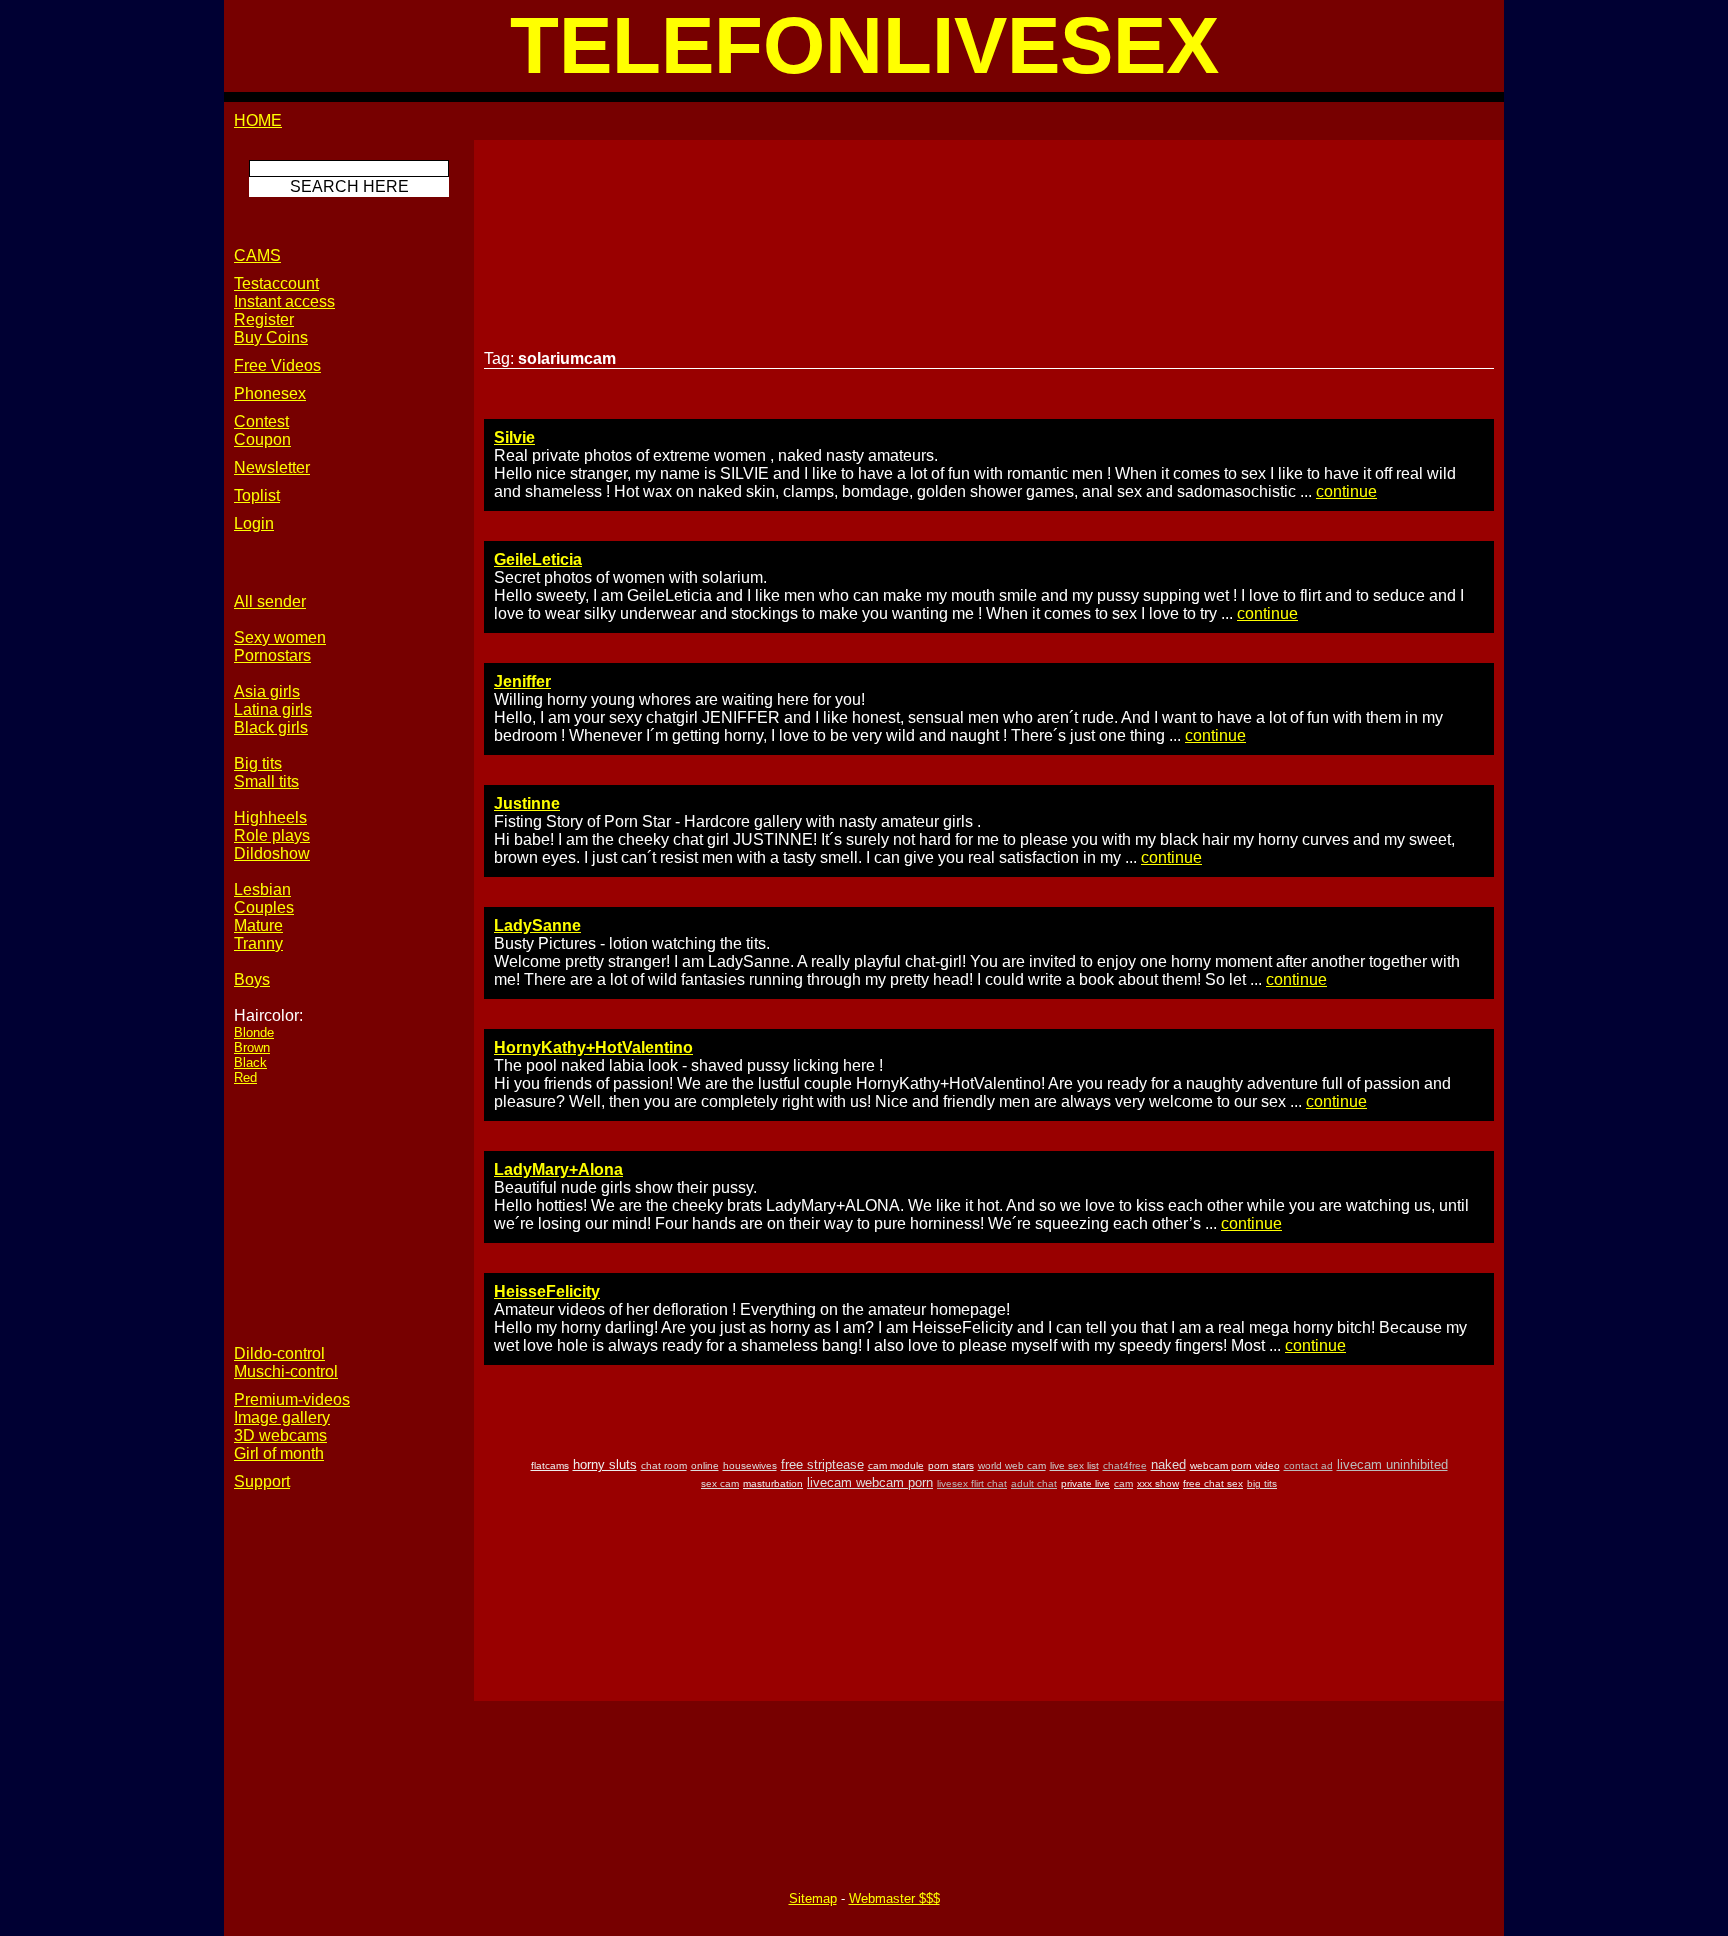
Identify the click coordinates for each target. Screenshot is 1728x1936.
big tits (1262, 1483)
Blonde (254, 1032)
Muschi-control (286, 1371)
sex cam (720, 1483)
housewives (750, 1465)
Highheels (270, 817)
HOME (258, 120)
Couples (264, 907)
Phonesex (270, 393)
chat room (664, 1465)
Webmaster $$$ (894, 1898)
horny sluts (605, 1464)
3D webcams (280, 1435)
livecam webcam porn (870, 1482)
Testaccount (276, 283)
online (705, 1465)
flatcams (550, 1465)
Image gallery (282, 1417)
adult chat (1034, 1483)
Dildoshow (272, 853)
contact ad (1308, 1465)
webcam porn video (1235, 1465)
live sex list (1074, 1465)
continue (1346, 491)
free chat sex (1213, 1483)
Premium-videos (292, 1399)
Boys (252, 979)
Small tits (266, 781)
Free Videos (277, 365)
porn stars (951, 1465)
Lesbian (262, 889)
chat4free (1125, 1465)
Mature (258, 925)
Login (254, 523)
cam (1123, 1483)
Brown (252, 1047)
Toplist (257, 495)
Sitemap (813, 1898)
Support (262, 1481)
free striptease (822, 1464)
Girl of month (279, 1453)
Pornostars (272, 655)
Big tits (258, 763)
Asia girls (267, 691)
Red (245, 1077)
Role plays (272, 835)
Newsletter (272, 467)
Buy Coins (271, 337)
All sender (270, 601)
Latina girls (273, 709)
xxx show (1158, 1483)
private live (1085, 1483)
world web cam (1012, 1465)
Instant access (284, 301)
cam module (896, 1465)
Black (250, 1062)
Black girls (271, 727)
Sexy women (280, 637)
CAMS (257, 255)
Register (264, 319)
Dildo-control (279, 1353)
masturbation (773, 1483)
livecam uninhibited (1392, 1464)
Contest (261, 421)
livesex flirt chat (972, 1483)
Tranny (258, 943)
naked (1168, 1464)
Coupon (262, 439)
